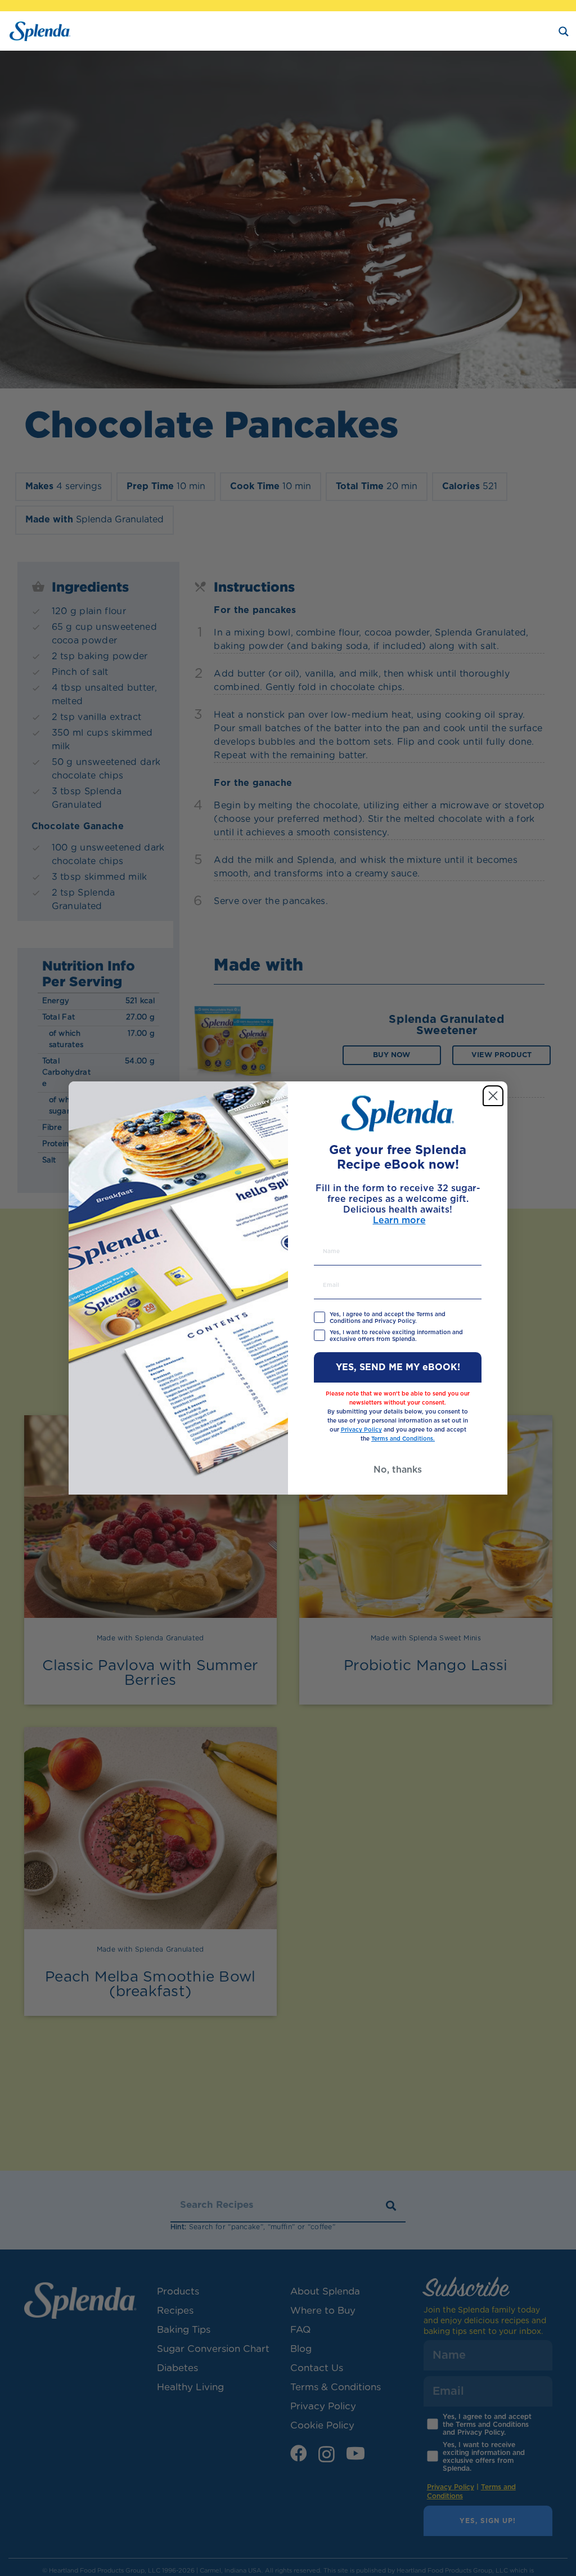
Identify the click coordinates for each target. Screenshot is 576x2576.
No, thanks (398, 1470)
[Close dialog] (493, 1096)
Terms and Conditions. (403, 1439)
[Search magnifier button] (564, 32)
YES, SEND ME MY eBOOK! (398, 1367)
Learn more (399, 1220)
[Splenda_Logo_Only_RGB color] (40, 31)
